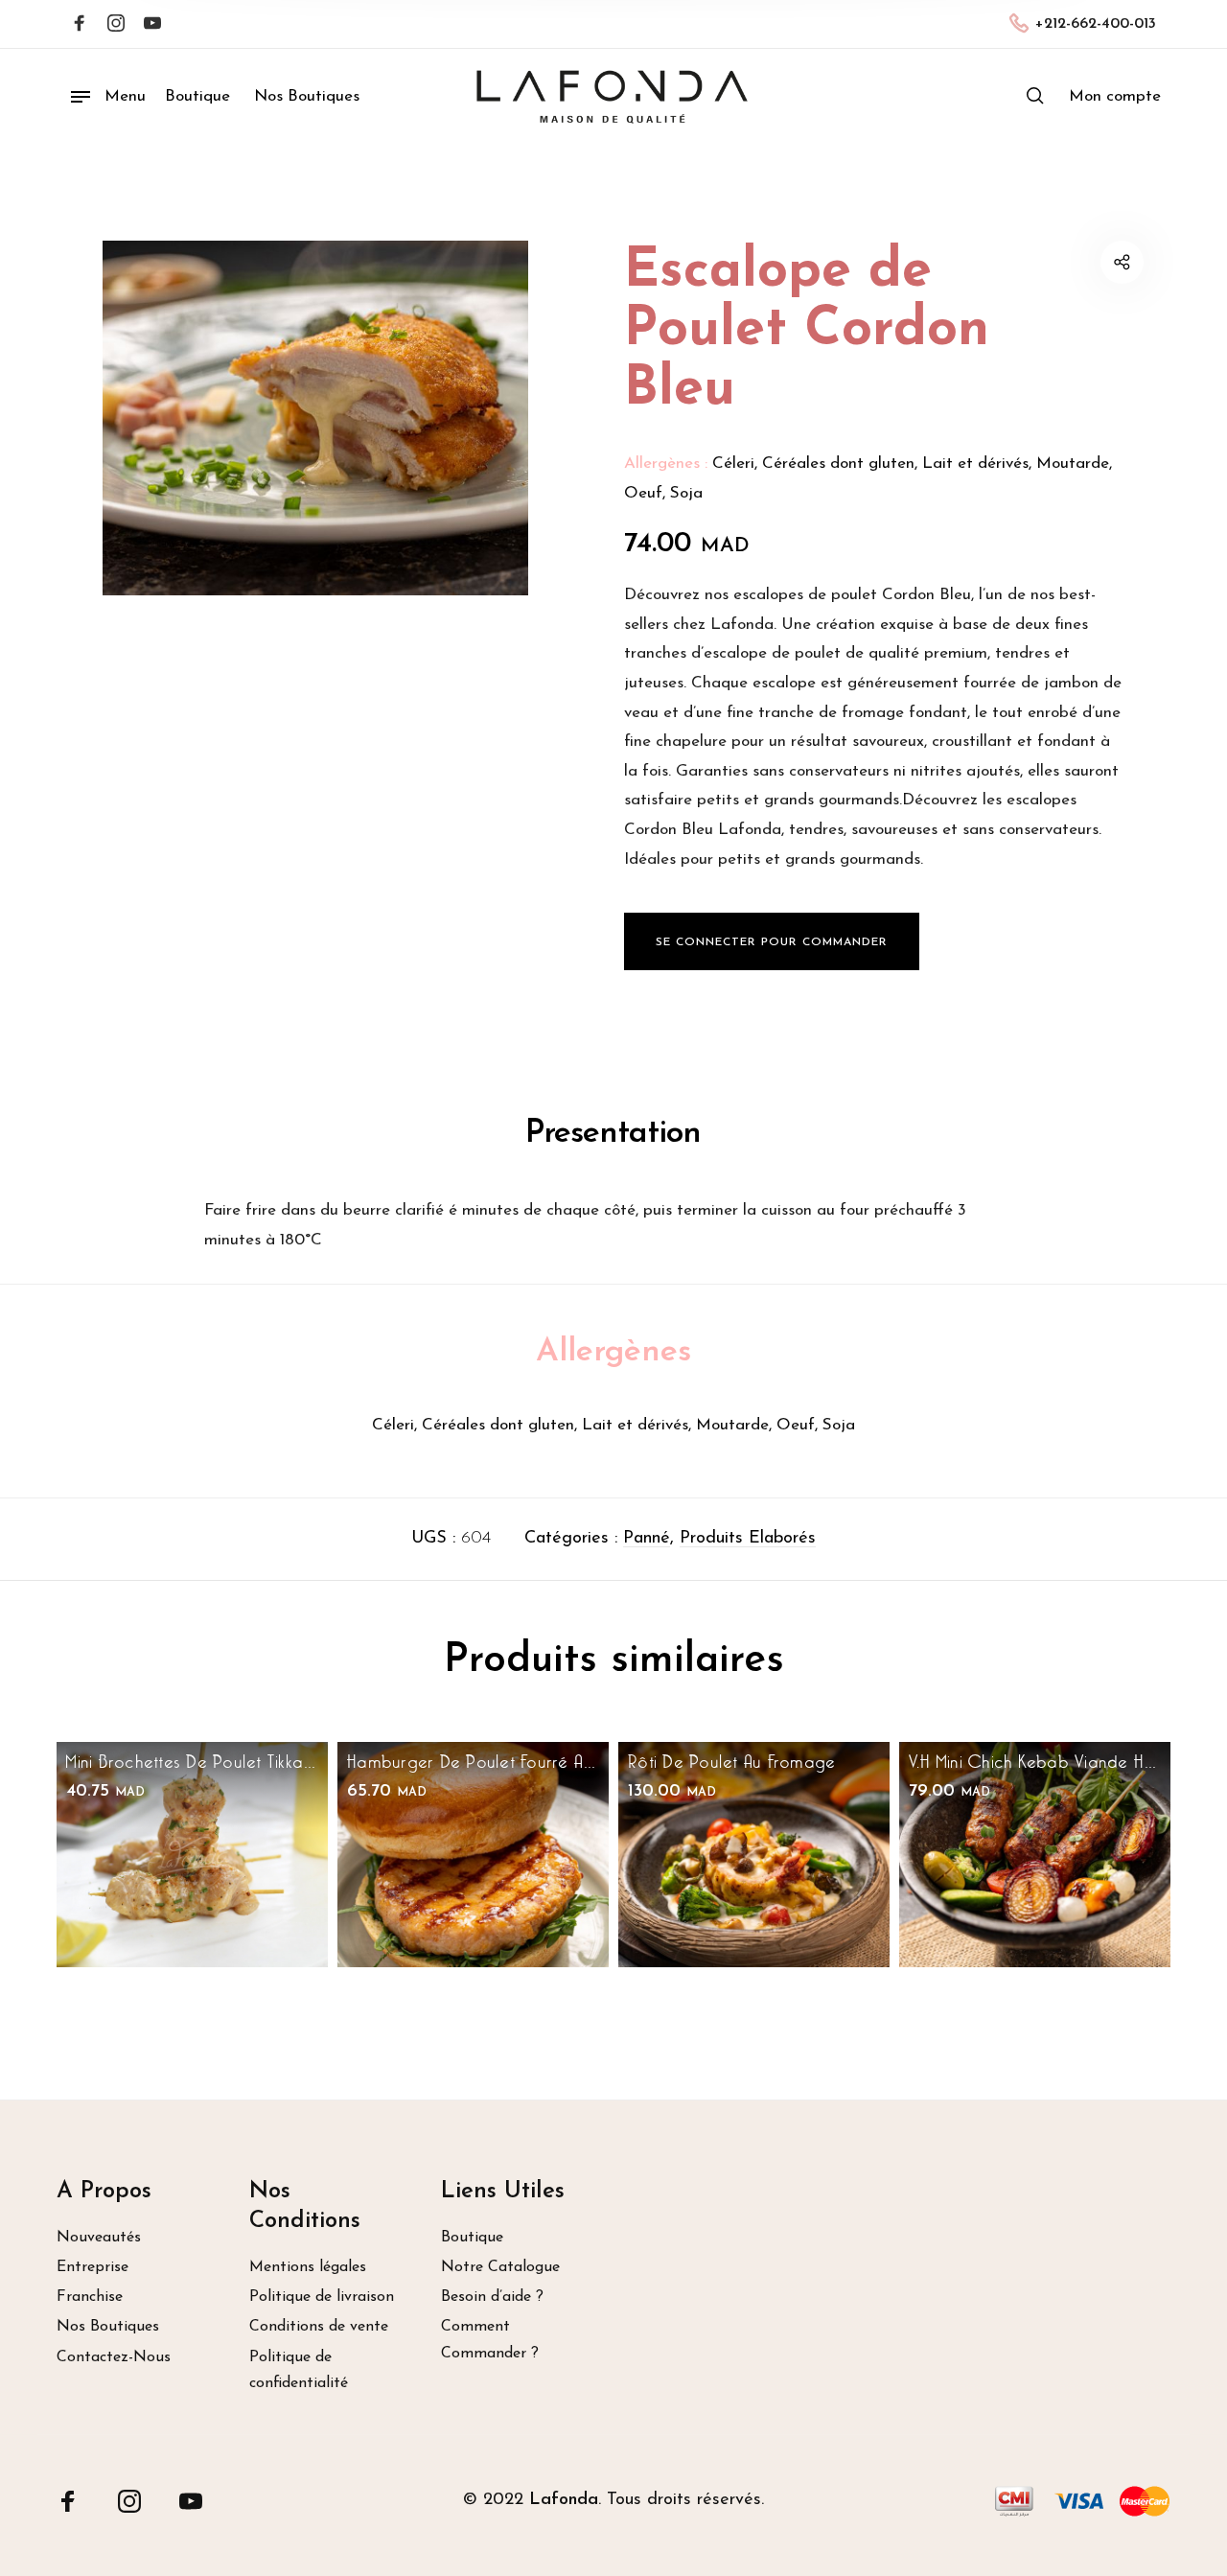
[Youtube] (152, 25)
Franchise (90, 2297)
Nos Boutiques (108, 2327)
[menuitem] (1115, 97)
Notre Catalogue (500, 2267)
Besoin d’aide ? (492, 2297)
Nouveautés (99, 2238)
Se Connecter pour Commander (772, 942)
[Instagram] (116, 25)
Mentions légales (308, 2267)
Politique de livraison (322, 2297)
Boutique (472, 2238)
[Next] (1117, 1887)
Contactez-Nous (114, 2357)
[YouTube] (191, 2501)
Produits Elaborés (748, 1539)
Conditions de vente (319, 2327)
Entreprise (93, 2267)
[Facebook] (80, 25)
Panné (647, 1539)
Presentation (613, 1134)
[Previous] (110, 1887)
